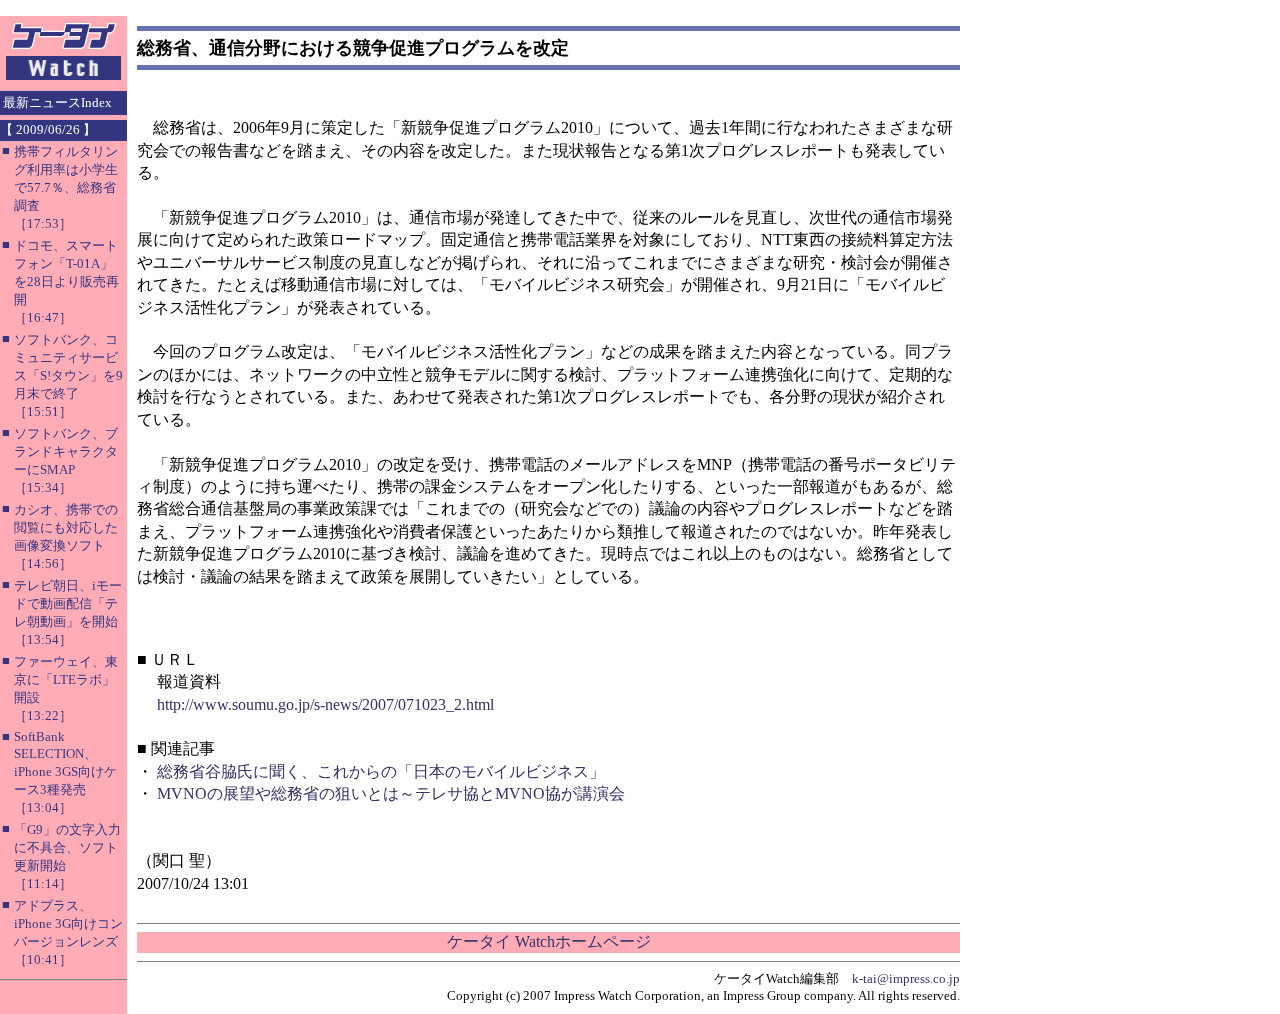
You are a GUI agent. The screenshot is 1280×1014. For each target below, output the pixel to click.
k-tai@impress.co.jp (906, 978)
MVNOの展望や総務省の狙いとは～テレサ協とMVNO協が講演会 (391, 793)
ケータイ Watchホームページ (549, 941)
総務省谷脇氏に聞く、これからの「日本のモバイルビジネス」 (381, 771)
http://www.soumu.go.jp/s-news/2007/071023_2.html (325, 704)
